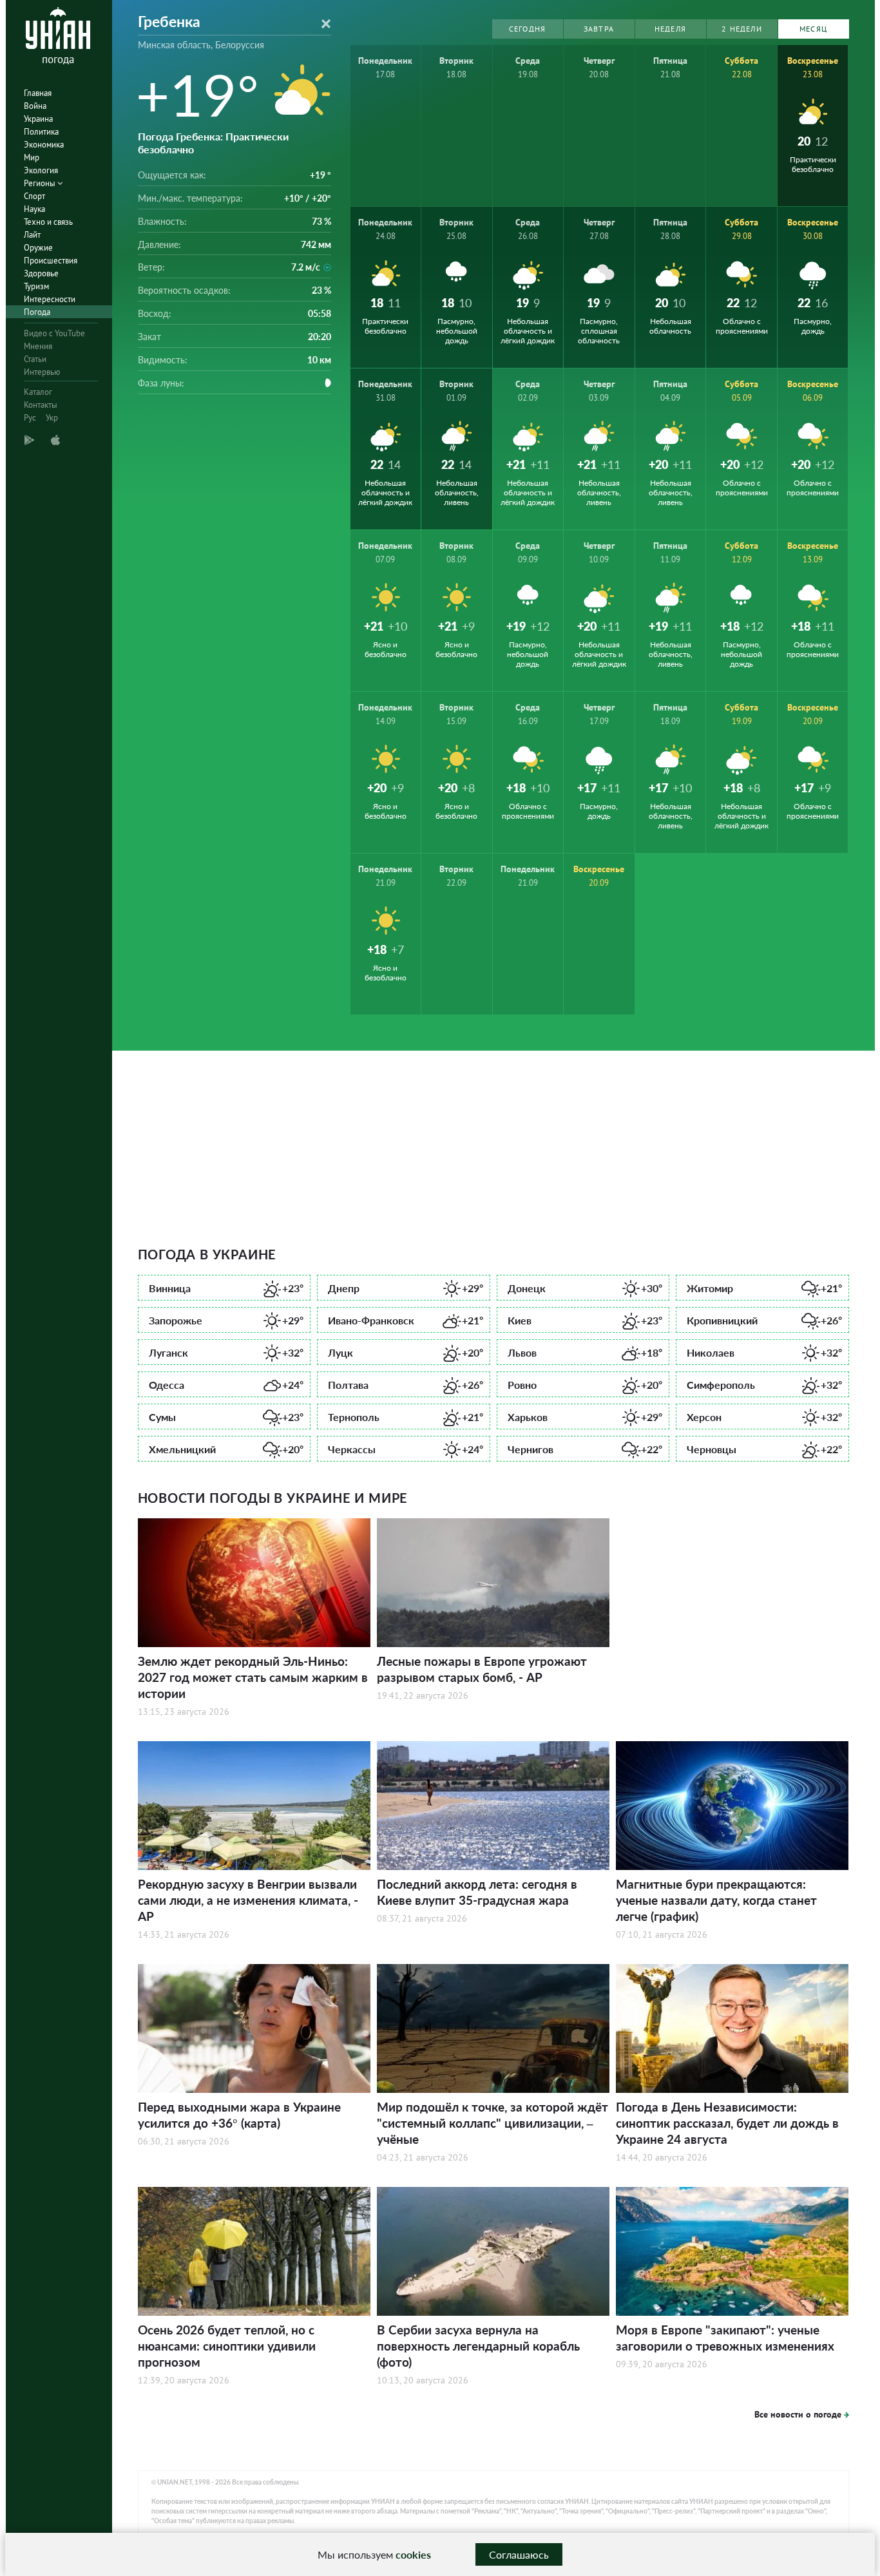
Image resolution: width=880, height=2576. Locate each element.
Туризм (36, 286)
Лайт (32, 235)
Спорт (34, 196)
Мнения (38, 346)
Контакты (41, 405)
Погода (37, 312)
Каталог (38, 392)
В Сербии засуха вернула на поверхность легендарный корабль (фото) (478, 2346)
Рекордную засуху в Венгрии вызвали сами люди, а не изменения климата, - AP (248, 1900)
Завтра (599, 29)
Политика (41, 132)
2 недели (742, 29)
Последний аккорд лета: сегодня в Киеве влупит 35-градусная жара (477, 1892)
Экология (41, 170)
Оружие (38, 248)
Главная (38, 93)
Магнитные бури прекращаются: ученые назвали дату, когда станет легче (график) (716, 1900)
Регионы (41, 183)
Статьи (35, 359)
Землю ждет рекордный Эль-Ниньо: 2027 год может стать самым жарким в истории (253, 1677)
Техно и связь (48, 222)
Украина (38, 119)
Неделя (670, 29)
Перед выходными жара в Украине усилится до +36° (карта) (239, 2115)
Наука (34, 209)
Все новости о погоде (798, 2414)
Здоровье (41, 273)
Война (35, 106)
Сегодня (527, 29)
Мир (32, 157)
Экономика (44, 145)
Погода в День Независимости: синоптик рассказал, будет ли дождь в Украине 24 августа (727, 2123)
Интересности (50, 299)
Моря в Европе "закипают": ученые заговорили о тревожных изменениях (725, 2338)
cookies (413, 2554)
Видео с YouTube (54, 333)
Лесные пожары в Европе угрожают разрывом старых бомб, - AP (482, 1669)
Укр (52, 418)
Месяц (813, 29)
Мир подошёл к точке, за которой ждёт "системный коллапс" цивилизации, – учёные (493, 2123)
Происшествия (51, 261)
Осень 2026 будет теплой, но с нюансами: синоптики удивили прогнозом (227, 2346)
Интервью (42, 372)
